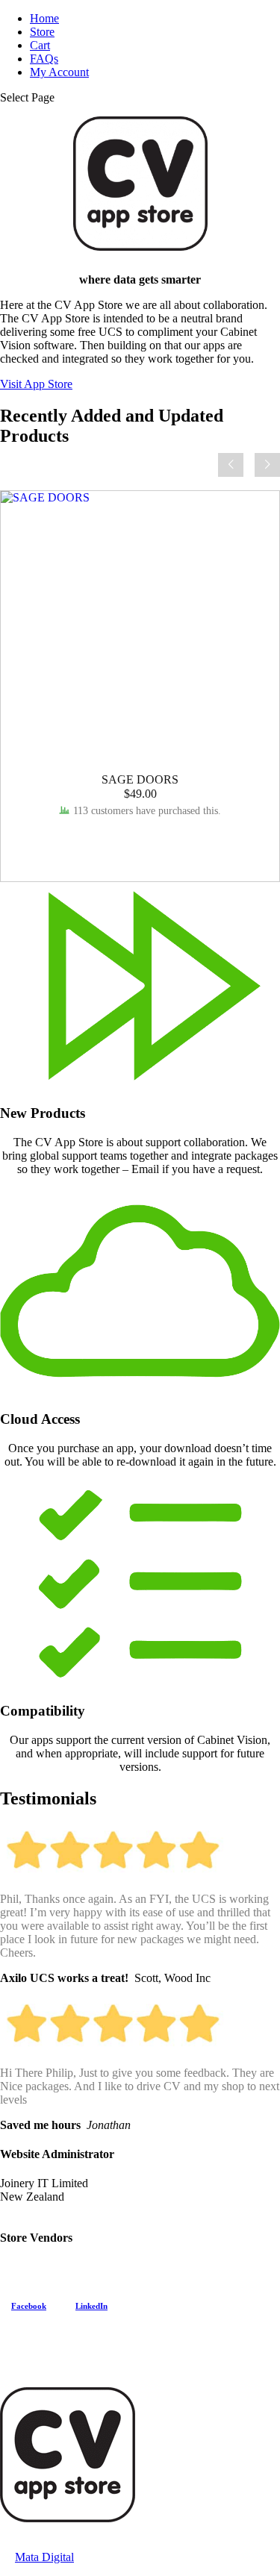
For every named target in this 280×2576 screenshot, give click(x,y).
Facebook (29, 2306)
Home (44, 18)
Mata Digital (44, 2557)
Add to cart (140, 838)
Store (42, 32)
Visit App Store (36, 384)
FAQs (44, 59)
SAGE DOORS (140, 779)
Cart (40, 45)
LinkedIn (91, 2306)
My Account (59, 72)
